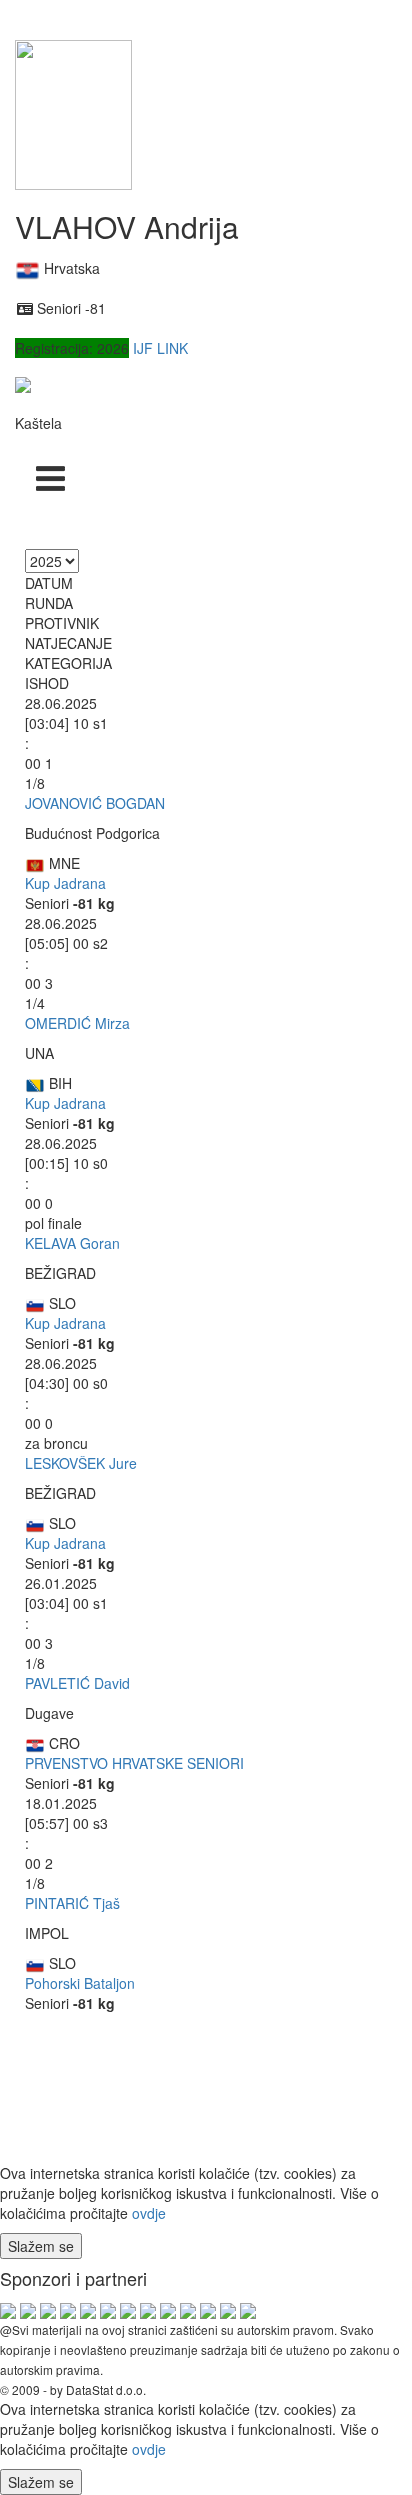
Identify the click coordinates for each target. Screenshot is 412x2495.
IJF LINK (160, 348)
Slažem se (41, 2246)
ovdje (149, 2213)
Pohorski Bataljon (80, 1983)
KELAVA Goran (72, 1243)
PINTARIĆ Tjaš (72, 1903)
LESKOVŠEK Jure (81, 1463)
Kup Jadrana (65, 883)
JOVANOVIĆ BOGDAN (95, 803)
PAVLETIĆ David (77, 1683)
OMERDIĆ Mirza (77, 1023)
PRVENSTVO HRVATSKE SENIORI (134, 1763)
